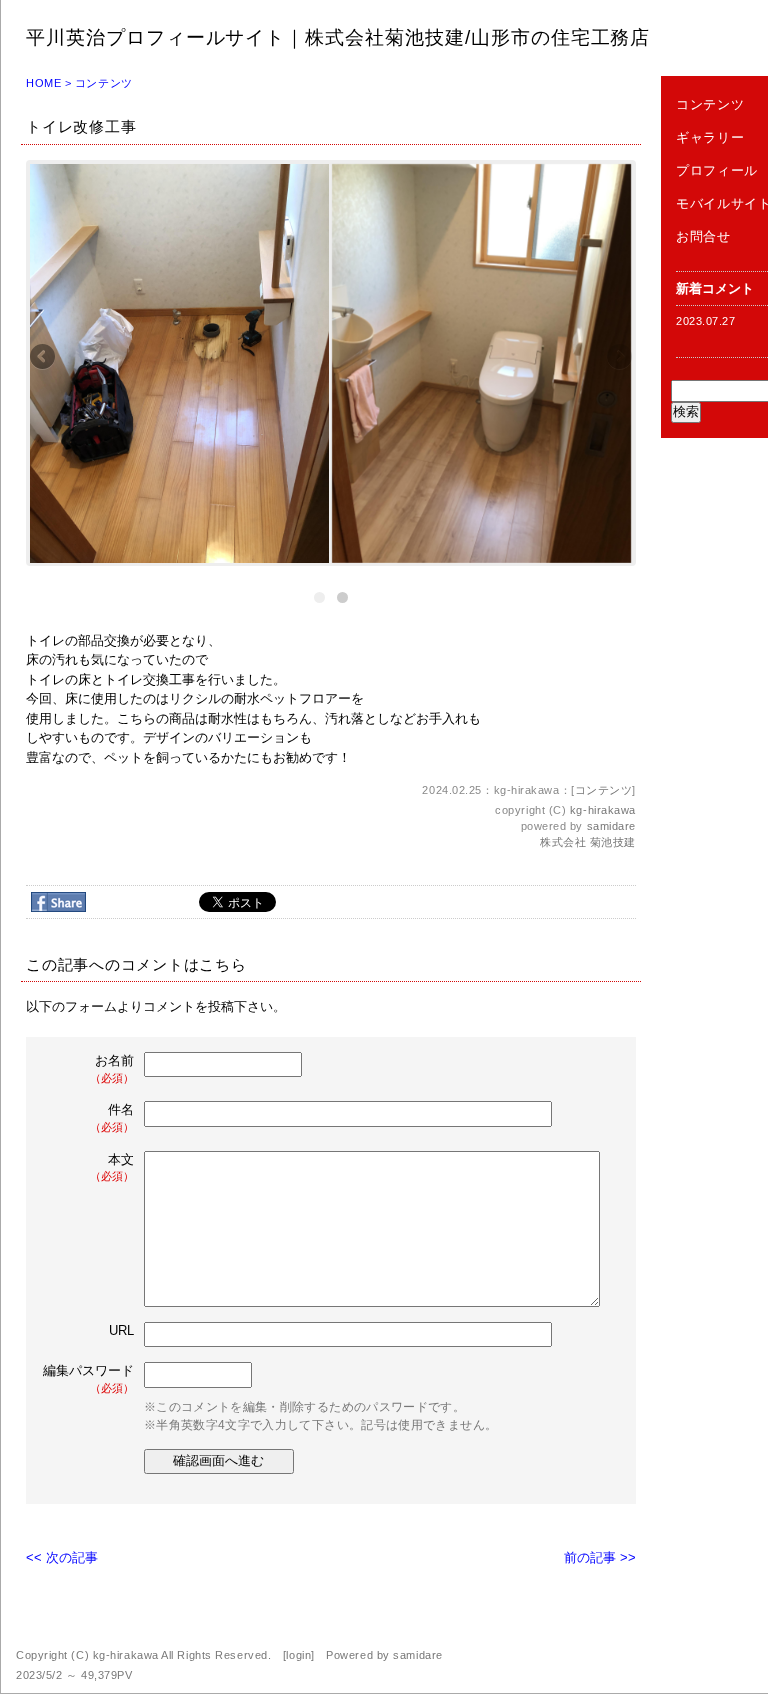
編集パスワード (88, 1378)
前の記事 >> (600, 1557)
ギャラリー (710, 137)
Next (618, 358)
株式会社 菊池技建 (588, 842)
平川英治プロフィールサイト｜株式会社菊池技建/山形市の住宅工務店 (338, 37)
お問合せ (703, 236)
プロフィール (717, 170)
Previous (44, 358)
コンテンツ (104, 83)
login (298, 1655)
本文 (112, 1167)
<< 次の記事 (62, 1557)
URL (121, 1330)
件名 (112, 1117)
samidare (611, 826)
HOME (43, 83)
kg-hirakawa (603, 810)
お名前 (112, 1068)
